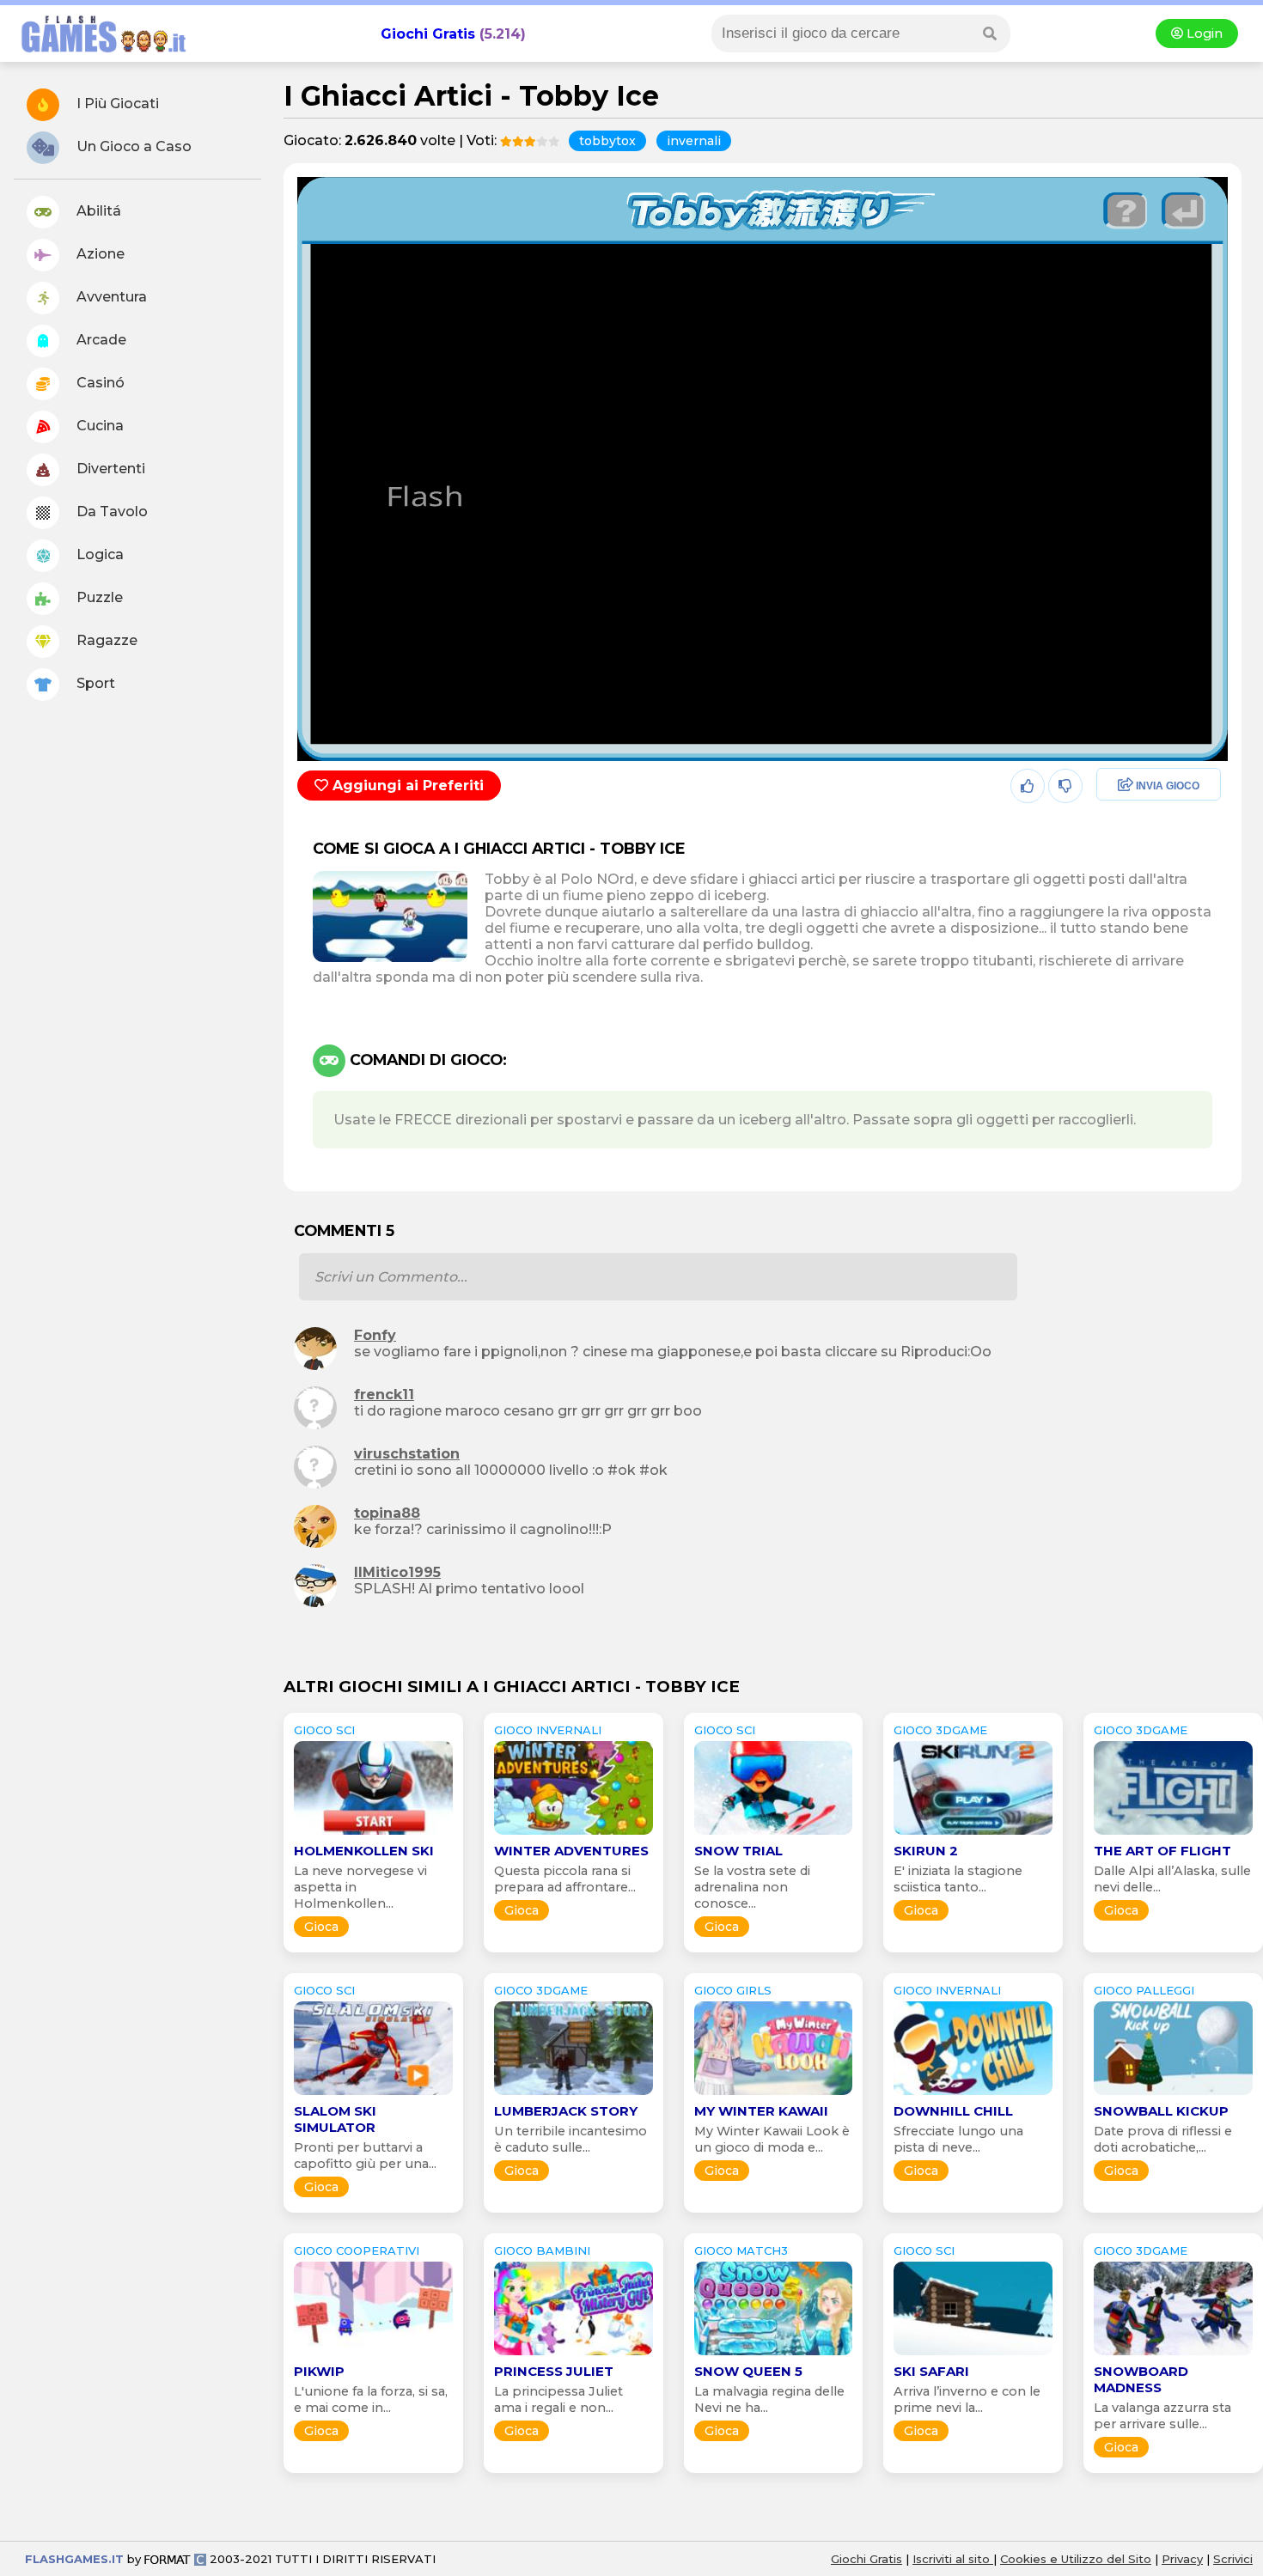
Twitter (1120, 823)
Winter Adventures (571, 1851)
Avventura (110, 297)
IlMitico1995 (397, 1572)
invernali (694, 141)
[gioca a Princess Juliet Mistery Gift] (574, 2355)
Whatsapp (1132, 860)
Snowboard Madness (1141, 2379)
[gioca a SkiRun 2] (973, 1834)
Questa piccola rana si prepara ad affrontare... (565, 1879)
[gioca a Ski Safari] (973, 2355)
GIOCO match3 (741, 2250)
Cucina (98, 426)
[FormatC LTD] (175, 2559)
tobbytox (607, 141)
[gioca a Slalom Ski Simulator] (373, 2095)
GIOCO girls (733, 1990)
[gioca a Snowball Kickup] (1173, 2095)
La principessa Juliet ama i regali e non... (558, 2399)
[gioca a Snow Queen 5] (774, 2355)
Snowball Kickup (1161, 2111)
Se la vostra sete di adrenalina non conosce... (752, 1887)
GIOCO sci (324, 1730)
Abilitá (97, 211)
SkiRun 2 (926, 1851)
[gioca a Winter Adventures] (574, 1834)
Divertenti (109, 469)
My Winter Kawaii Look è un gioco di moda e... (772, 2139)
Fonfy (375, 1335)
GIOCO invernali (548, 1730)
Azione (99, 254)
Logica (98, 554)
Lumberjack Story (566, 2111)
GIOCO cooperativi (357, 2250)
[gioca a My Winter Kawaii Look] (774, 2095)
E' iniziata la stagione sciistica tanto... (958, 1879)
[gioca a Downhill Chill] (973, 2095)
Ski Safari (931, 2371)
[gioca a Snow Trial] (774, 1834)
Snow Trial (738, 1851)
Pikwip (319, 2371)
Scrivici (1233, 2559)
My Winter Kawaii (761, 2111)
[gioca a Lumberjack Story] (574, 2095)
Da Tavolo (110, 512)
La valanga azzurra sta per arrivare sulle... (1162, 2416)
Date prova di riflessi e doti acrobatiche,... (1163, 2139)
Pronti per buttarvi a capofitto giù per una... (365, 2156)
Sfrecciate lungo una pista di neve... (958, 2139)
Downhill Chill (953, 2111)
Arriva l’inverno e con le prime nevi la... (967, 2399)
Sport (94, 683)
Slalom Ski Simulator (335, 2119)
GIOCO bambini (542, 2250)
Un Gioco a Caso (132, 146)
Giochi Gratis (428, 34)
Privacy (1182, 2559)
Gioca (321, 1927)
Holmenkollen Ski (364, 1851)
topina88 (387, 1513)
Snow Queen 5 (748, 2371)
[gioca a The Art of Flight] (1173, 1834)
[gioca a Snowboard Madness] (1173, 2355)
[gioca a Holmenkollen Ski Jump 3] (373, 1834)
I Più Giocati (116, 104)
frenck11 (384, 1395)
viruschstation (407, 1454)
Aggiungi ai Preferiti (406, 786)
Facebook (1131, 786)
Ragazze (105, 640)
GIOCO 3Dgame (940, 1730)
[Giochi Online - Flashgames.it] (97, 54)
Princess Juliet (554, 2371)
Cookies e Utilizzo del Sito (1076, 2559)
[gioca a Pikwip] (373, 2355)
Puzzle (98, 597)
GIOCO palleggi (1144, 1990)
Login (1203, 33)
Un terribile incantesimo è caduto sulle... (570, 2139)
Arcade (100, 340)
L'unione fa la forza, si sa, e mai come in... (371, 2399)
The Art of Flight (1162, 1851)
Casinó (99, 383)
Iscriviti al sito (953, 2559)
